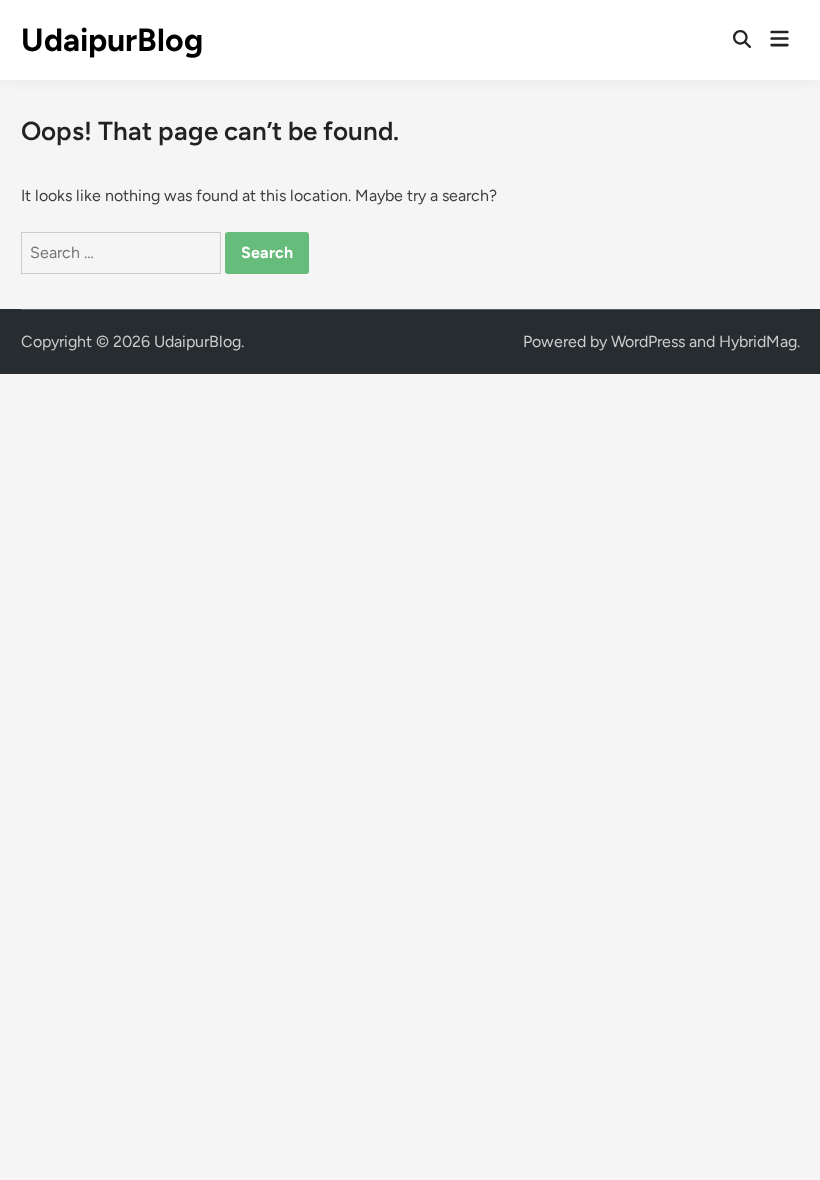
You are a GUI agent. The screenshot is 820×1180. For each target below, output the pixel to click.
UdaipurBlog (112, 40)
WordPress (648, 341)
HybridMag (758, 341)
